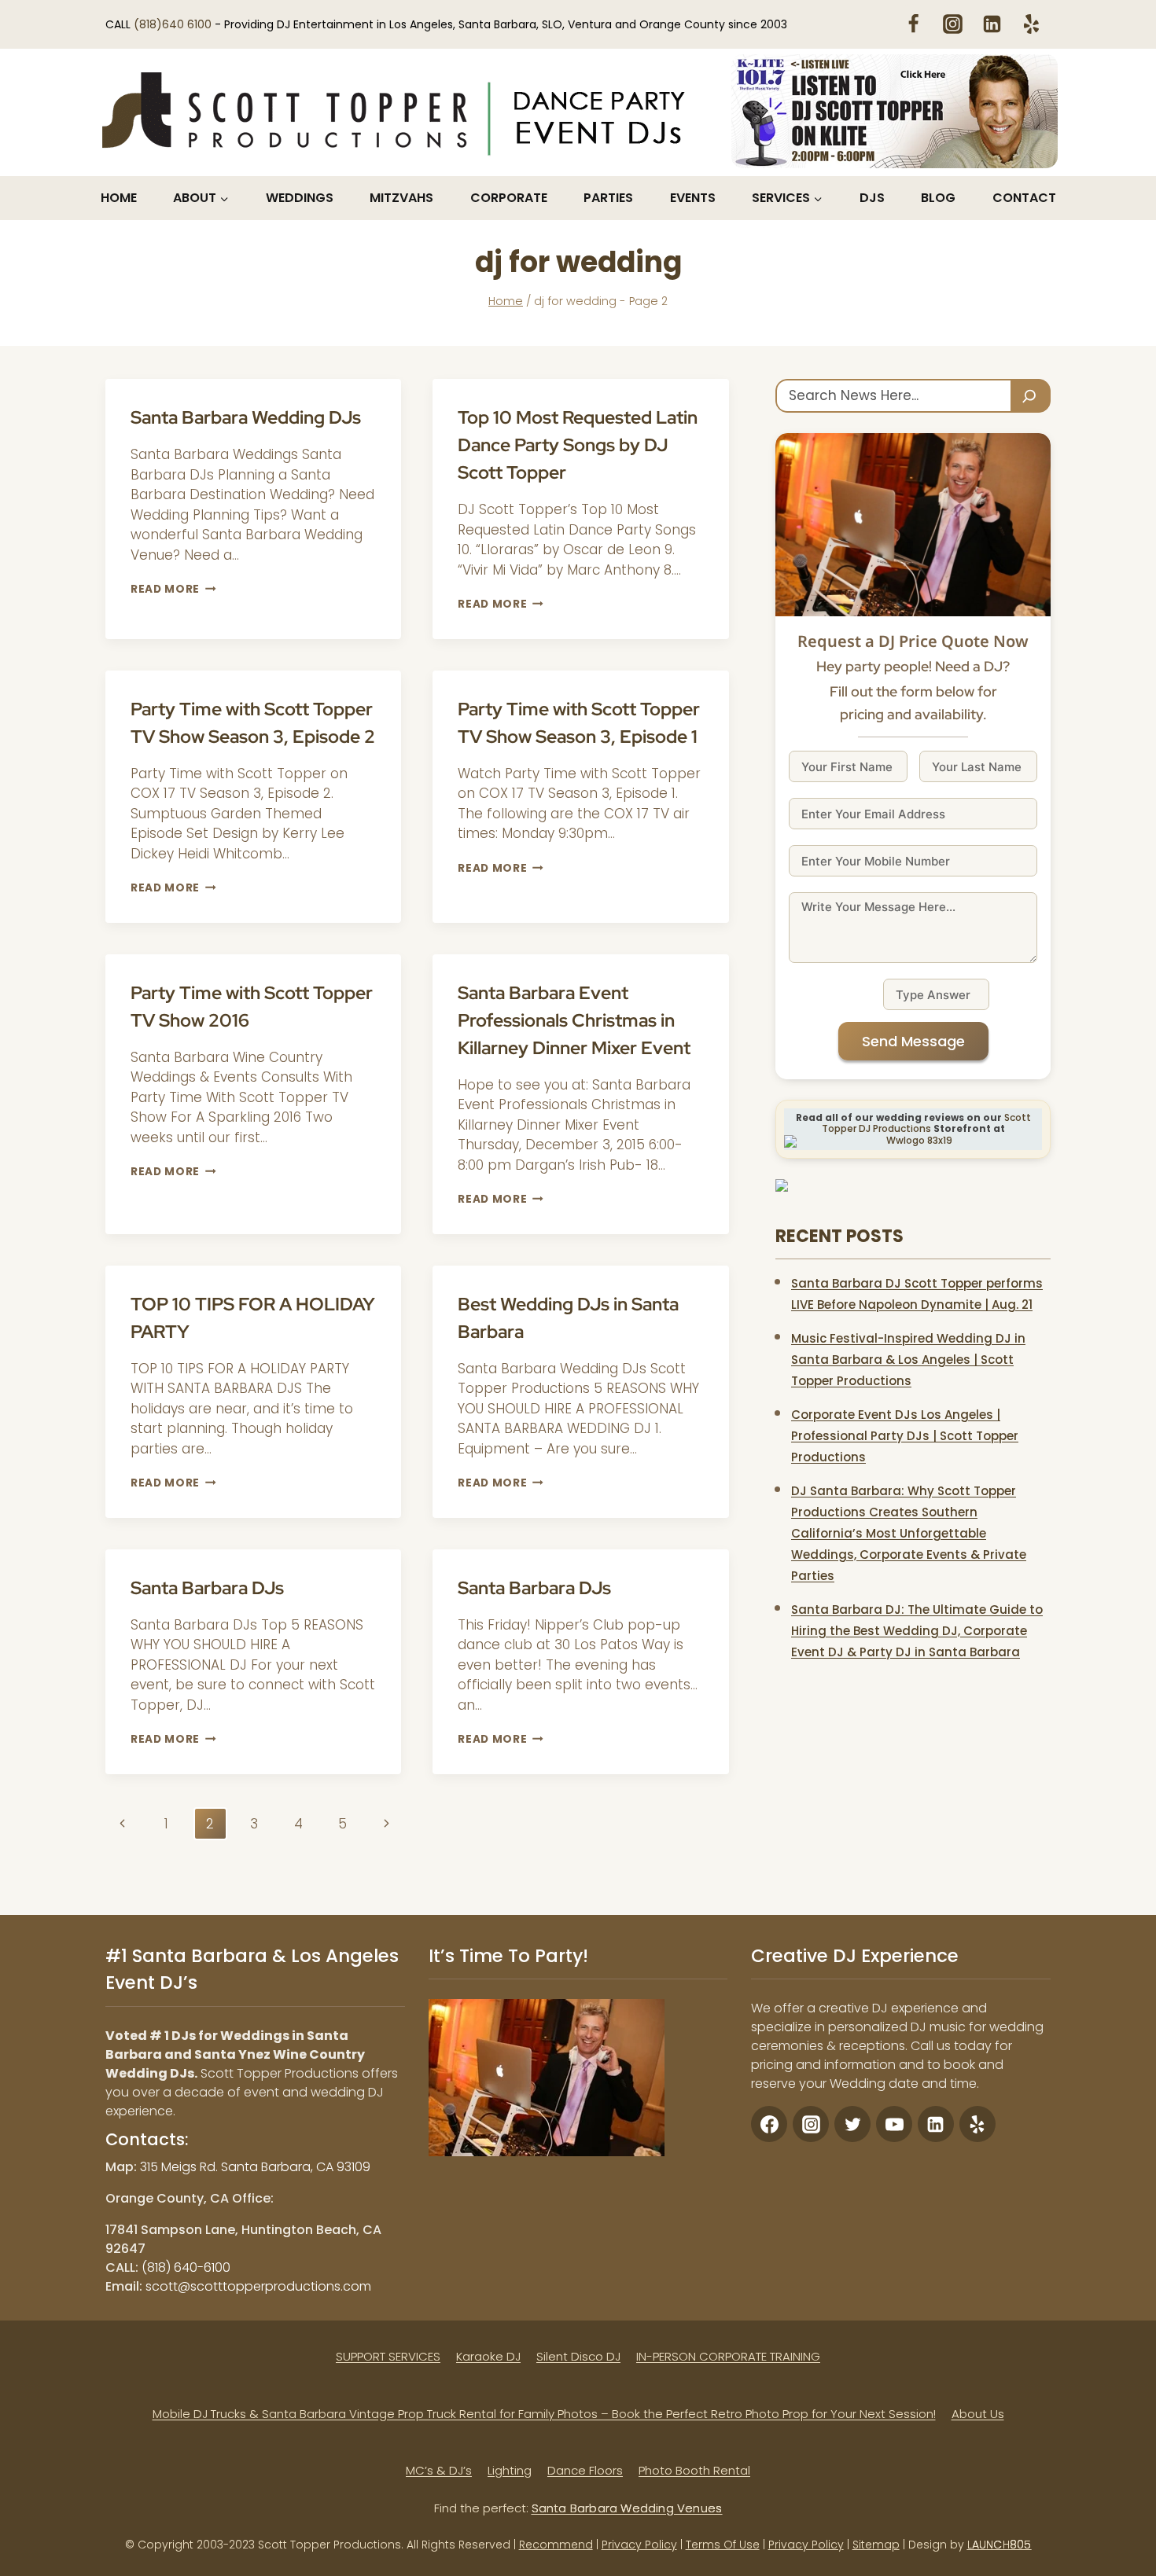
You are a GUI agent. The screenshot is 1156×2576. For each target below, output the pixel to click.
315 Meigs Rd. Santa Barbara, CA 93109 (255, 2167)
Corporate (509, 198)
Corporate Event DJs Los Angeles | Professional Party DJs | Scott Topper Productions (905, 1436)
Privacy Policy (639, 2545)
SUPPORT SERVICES (388, 2356)
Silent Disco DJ (578, 2356)
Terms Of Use (723, 2545)
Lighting (510, 2470)
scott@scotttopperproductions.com (258, 2286)
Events (693, 198)
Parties (608, 198)
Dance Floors (585, 2470)
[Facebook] (913, 24)
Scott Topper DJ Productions (926, 1123)
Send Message (913, 1041)
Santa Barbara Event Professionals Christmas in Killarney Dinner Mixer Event (574, 1020)
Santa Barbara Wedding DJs (246, 417)
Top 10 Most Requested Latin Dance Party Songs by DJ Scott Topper (578, 445)
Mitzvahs (401, 198)
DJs (872, 198)
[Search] (1031, 396)
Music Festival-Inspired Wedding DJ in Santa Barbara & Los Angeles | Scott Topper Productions (908, 1360)
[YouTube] (894, 2124)
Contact (1024, 198)
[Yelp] (1031, 24)
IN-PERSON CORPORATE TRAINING (728, 2356)
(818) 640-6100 (186, 2267)
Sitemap (876, 2545)
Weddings (300, 198)
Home (119, 198)
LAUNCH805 (1000, 2545)
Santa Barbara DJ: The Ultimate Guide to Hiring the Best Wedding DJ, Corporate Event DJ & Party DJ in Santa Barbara (917, 1631)
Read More (173, 589)
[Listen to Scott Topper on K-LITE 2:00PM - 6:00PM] (895, 111)
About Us (978, 2414)
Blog (938, 198)
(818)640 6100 (174, 24)
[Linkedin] (992, 24)
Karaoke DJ (488, 2356)
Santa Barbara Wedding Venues (627, 2508)
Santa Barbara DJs (207, 1588)
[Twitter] (852, 2124)
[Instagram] (952, 24)
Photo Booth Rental (694, 2470)
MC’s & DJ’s (439, 2470)
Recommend (556, 2545)
